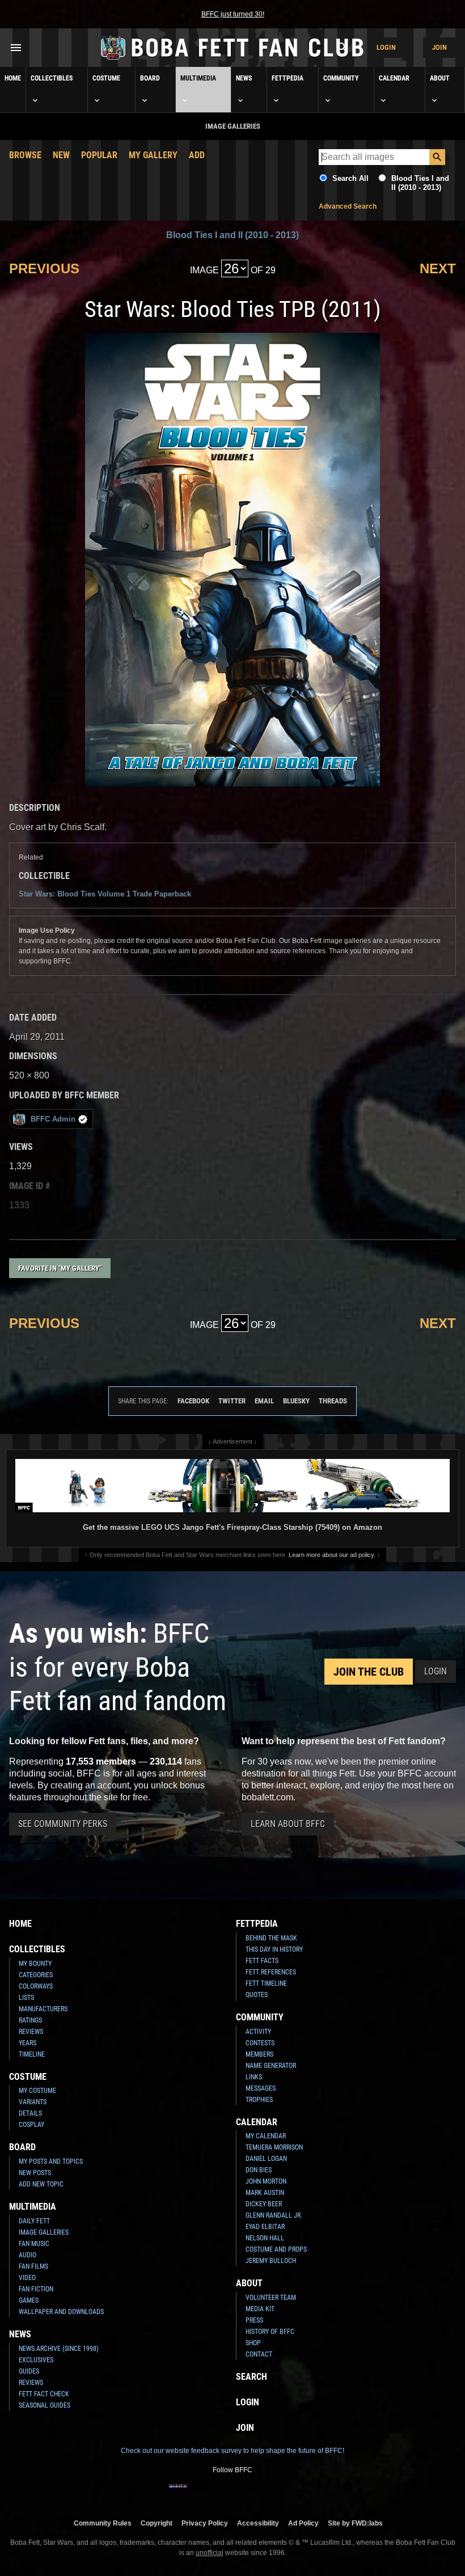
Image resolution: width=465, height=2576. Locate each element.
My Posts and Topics (51, 2162)
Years (28, 2043)
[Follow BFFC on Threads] (269, 2493)
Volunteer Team (271, 2298)
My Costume (37, 2091)
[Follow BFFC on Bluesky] (287, 2493)
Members (259, 2054)
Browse (25, 155)
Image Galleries (44, 2232)
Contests (260, 2043)
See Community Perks (63, 1824)
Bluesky (296, 1401)
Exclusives (36, 2360)
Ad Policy (303, 2523)
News (244, 78)
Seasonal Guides (45, 2405)
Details (30, 2113)
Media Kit (260, 2309)
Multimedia (198, 78)
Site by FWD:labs (355, 2523)
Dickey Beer (264, 2204)
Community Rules (103, 2523)
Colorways (36, 1986)
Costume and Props (276, 2249)
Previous (44, 268)
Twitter (232, 1401)
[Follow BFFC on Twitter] (214, 2493)
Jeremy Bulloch (271, 2261)
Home (13, 78)
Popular (99, 155)
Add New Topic (41, 2184)
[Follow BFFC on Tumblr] (232, 2493)
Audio (28, 2255)
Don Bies (259, 2170)
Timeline (32, 2054)
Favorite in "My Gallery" (60, 1268)
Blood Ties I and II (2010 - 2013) (420, 183)
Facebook (193, 1401)
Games (29, 2300)
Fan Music (34, 2244)
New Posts (35, 2173)
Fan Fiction (36, 2289)
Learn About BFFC (288, 1824)
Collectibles (52, 78)
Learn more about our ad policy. (332, 1555)
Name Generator (271, 2066)
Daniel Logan (266, 2159)
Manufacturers (43, 2009)
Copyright (157, 2523)
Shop (253, 2343)
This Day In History (274, 1949)
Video (27, 2278)
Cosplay (31, 2125)
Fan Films (33, 2266)
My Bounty (35, 1964)
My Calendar (266, 2136)
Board (150, 78)
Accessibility (258, 2523)
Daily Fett (34, 2221)
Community (341, 78)
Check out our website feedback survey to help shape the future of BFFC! (232, 2451)
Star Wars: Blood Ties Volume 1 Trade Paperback (105, 894)
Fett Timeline (266, 1983)
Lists (26, 1998)
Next (438, 268)
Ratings (30, 2020)
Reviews (31, 2032)
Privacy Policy (205, 2523)
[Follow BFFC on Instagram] (196, 2493)
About (440, 78)
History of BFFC (270, 2332)
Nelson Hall (265, 2238)
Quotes (257, 1995)
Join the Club (369, 1672)
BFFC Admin (53, 1119)
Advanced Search (348, 206)
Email (264, 1401)
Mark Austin (265, 2193)
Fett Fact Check (44, 2394)
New (61, 155)
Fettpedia (288, 78)
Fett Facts (262, 1961)
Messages (261, 2088)
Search (251, 2377)
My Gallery (153, 155)
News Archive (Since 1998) (59, 2349)
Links (254, 2077)
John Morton (266, 2181)
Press (254, 2320)
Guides (29, 2371)
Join (439, 47)
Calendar (394, 78)
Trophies (259, 2100)
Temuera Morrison (274, 2147)
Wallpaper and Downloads (61, 2312)
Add (197, 155)
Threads (333, 1401)
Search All (350, 178)
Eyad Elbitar (265, 2227)
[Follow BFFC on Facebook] (178, 2493)
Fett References (271, 1972)
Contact (259, 2354)
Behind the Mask (271, 1938)
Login (386, 47)
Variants (33, 2102)
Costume (106, 78)
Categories (36, 1975)
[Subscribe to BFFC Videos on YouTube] (251, 2493)
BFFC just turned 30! (233, 14)
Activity (258, 2032)
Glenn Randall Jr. (274, 2215)
